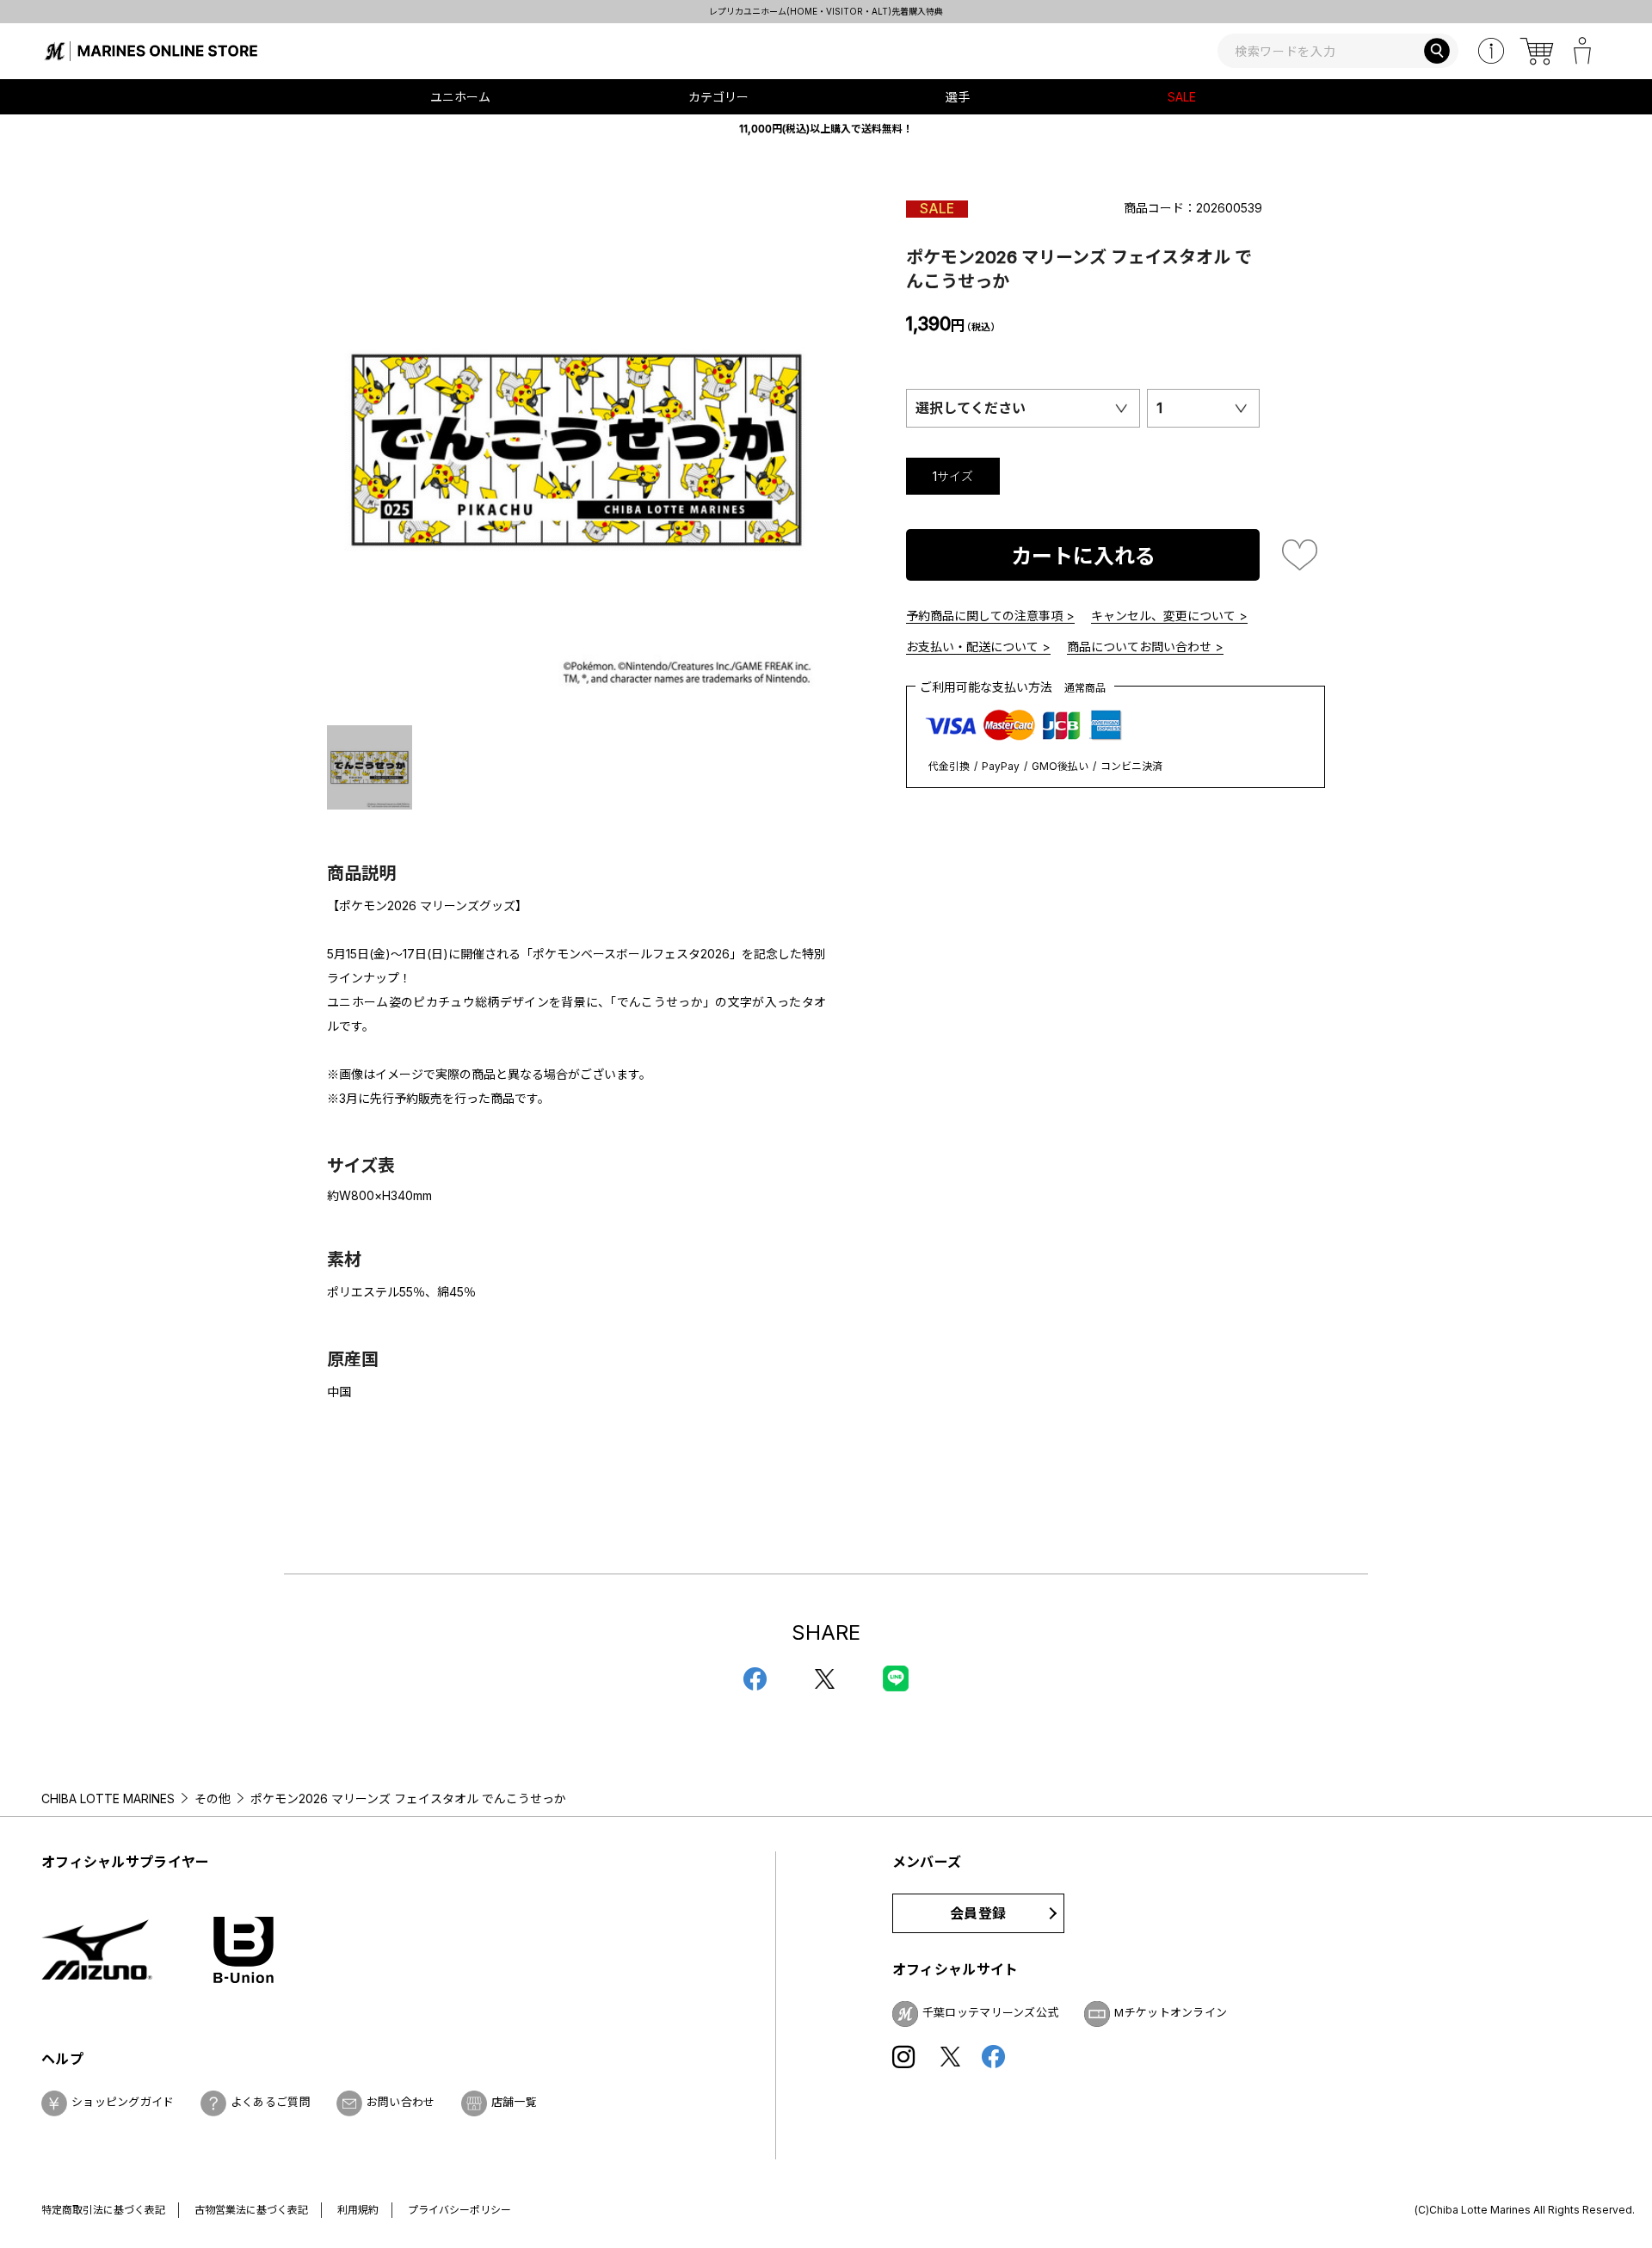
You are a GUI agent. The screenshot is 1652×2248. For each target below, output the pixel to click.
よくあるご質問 (271, 2102)
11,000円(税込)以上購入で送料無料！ (826, 129)
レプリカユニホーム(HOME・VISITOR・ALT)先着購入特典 (826, 11)
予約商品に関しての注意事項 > (990, 616)
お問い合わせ (401, 2102)
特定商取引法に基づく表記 (103, 2210)
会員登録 (978, 1913)
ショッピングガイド (123, 2102)
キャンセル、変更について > (1169, 616)
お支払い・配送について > (978, 647)
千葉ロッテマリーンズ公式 (991, 2012)
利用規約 (358, 2210)
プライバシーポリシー (459, 2210)
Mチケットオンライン (1171, 2012)
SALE (1182, 97)
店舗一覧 (514, 2102)
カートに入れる (1083, 556)
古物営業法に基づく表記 (251, 2210)
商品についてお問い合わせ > (1145, 647)
